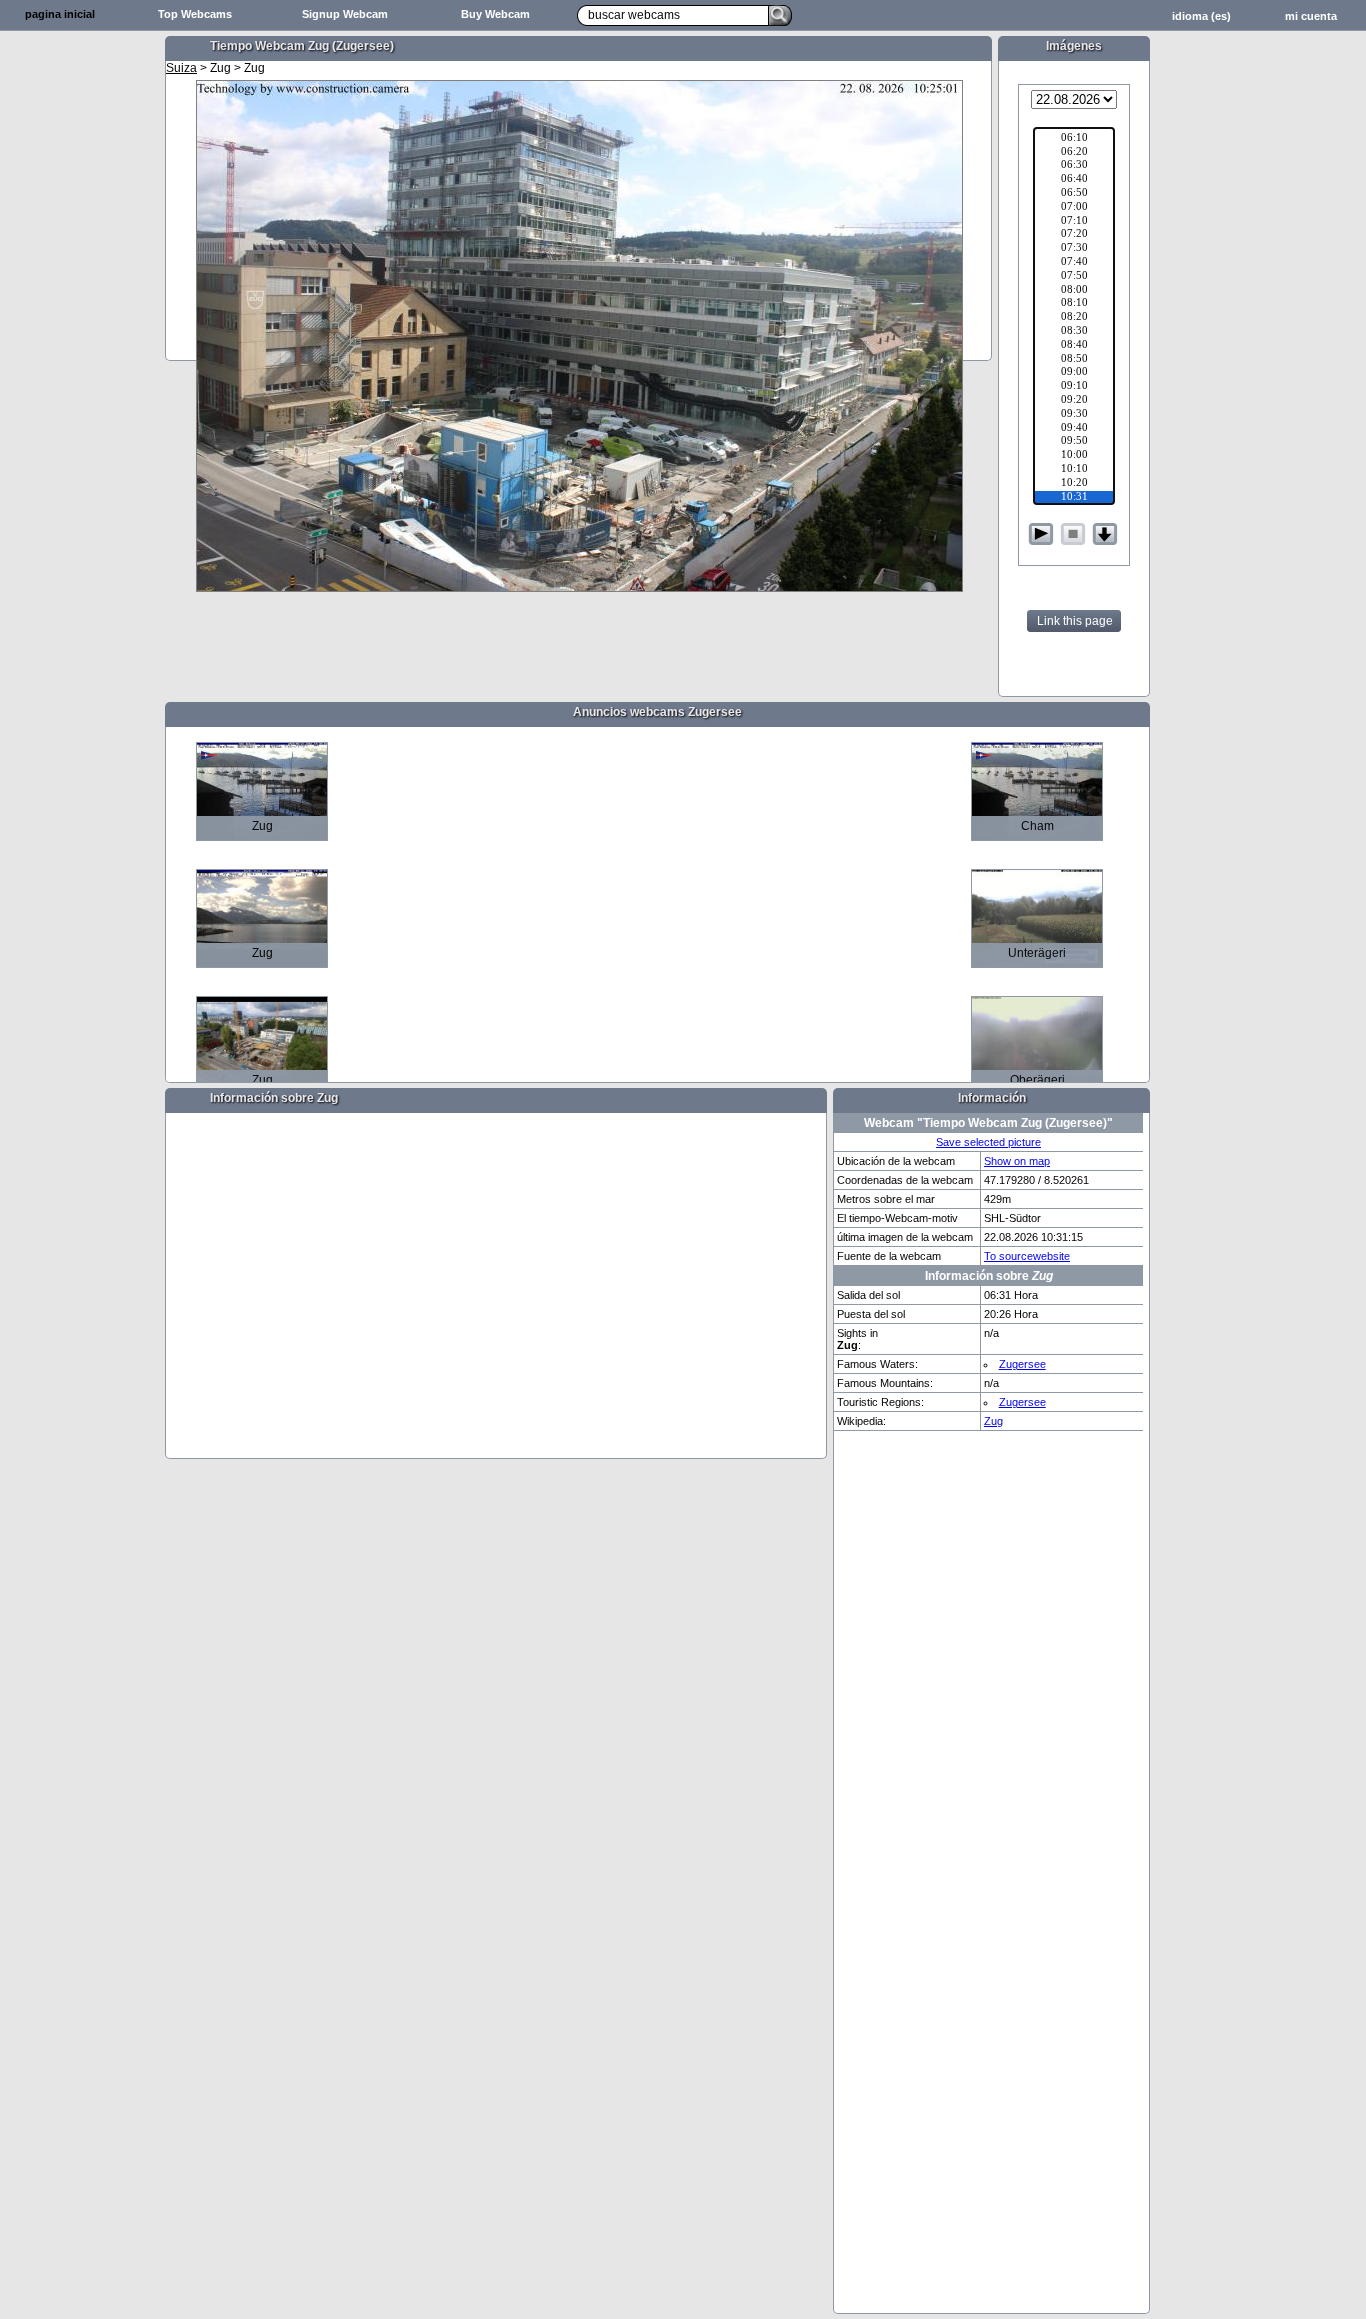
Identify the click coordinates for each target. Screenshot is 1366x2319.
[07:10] (1074, 222)
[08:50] (1074, 360)
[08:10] (1074, 304)
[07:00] (1074, 208)
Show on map (1017, 1161)
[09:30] (1074, 415)
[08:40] (1074, 346)
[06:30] (1074, 166)
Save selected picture (988, 1142)
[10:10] (1074, 470)
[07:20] (1074, 235)
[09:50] (1074, 442)
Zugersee (1022, 1364)
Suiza (181, 68)
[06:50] (1074, 194)
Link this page (1075, 621)
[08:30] (1074, 332)
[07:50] (1074, 277)
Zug (993, 1421)
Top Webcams (195, 14)
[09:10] (1074, 387)
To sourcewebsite (1027, 1256)
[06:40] (1074, 180)
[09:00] (1074, 373)
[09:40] (1074, 429)
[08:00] (1074, 291)
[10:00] (1074, 456)
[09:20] (1074, 401)
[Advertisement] (80, 346)
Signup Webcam (345, 14)
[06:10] (1074, 139)
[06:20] (1074, 153)
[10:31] (1074, 498)
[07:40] (1074, 263)
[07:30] (1074, 249)
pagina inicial (60, 14)
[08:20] (1074, 318)
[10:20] (1074, 484)
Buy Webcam (495, 14)
